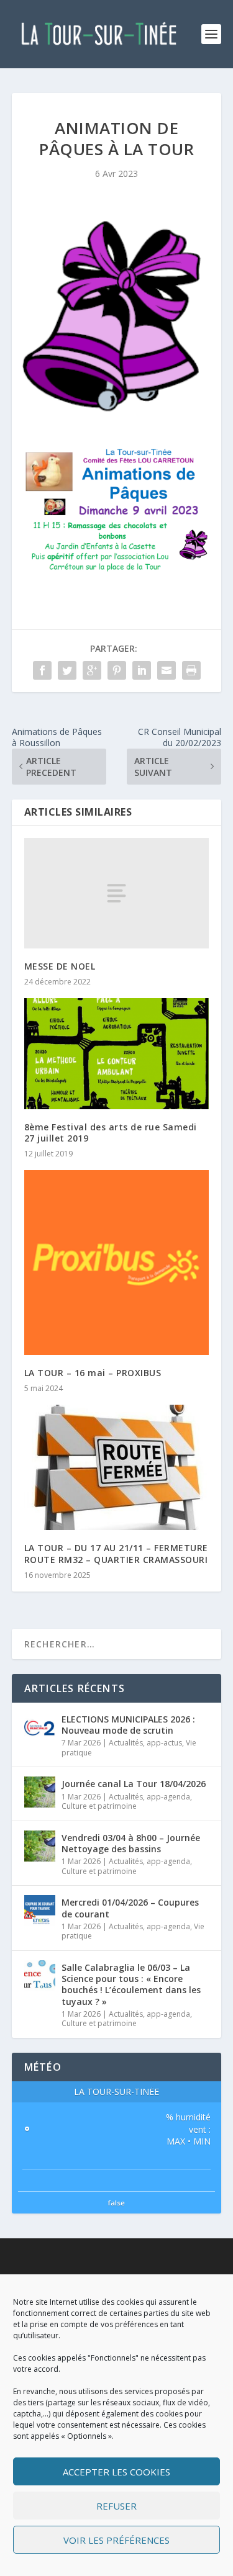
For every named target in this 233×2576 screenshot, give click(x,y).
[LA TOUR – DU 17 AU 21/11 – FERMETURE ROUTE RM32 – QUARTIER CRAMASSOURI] (117, 1467)
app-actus (164, 1743)
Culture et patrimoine (99, 1806)
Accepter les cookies (116, 2472)
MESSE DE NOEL (60, 966)
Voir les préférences (116, 2540)
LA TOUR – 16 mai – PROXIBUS (93, 1373)
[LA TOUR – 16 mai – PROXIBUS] (117, 1263)
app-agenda (168, 1797)
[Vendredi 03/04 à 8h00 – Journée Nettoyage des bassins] (40, 1846)
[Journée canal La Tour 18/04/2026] (40, 1792)
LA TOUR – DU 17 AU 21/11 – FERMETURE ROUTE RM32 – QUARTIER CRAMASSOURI (116, 1553)
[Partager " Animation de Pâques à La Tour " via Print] (191, 670)
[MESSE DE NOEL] (117, 893)
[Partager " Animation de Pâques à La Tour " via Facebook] (42, 670)
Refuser (116, 2506)
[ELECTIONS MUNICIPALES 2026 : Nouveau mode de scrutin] (40, 1727)
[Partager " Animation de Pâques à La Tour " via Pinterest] (117, 670)
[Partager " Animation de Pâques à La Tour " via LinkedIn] (142, 670)
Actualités (126, 1743)
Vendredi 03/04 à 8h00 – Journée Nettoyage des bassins (131, 1843)
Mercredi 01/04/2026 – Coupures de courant (130, 1908)
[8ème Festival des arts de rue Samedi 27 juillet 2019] (117, 1054)
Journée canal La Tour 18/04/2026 (134, 1784)
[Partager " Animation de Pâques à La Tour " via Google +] (92, 670)
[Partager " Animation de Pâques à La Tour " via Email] (167, 670)
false (116, 2203)
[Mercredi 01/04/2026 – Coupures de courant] (40, 1911)
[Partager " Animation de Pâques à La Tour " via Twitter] (67, 670)
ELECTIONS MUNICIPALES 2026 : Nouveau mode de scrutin (128, 1725)
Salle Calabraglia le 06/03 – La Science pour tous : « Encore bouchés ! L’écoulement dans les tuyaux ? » (131, 1984)
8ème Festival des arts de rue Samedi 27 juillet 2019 (111, 1133)
